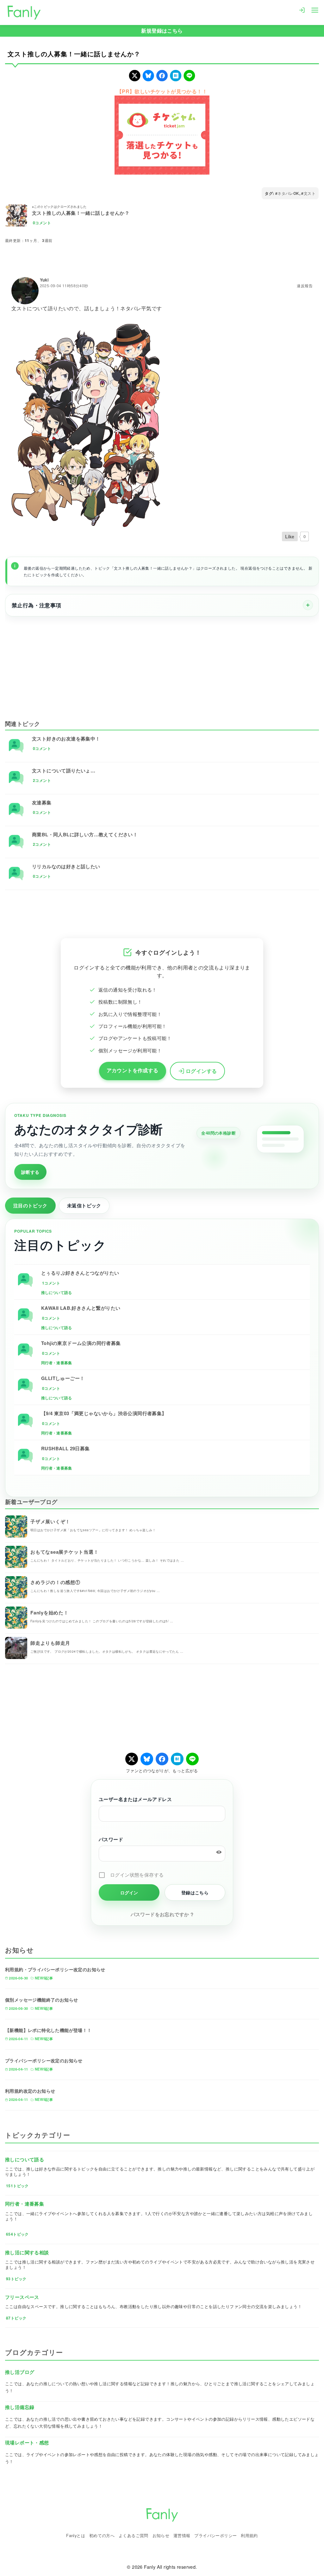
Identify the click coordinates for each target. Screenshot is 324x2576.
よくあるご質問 (134, 2535)
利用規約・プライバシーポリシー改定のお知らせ (55, 1969)
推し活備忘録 (20, 2407)
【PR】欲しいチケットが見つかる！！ (162, 91)
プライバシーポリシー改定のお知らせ (44, 2060)
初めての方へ (102, 2535)
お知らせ (161, 2535)
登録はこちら (195, 1892)
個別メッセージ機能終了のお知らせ (41, 2000)
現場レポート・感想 (27, 2443)
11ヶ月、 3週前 (39, 240)
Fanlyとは (76, 2535)
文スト (310, 193)
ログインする (201, 1071)
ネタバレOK (288, 193)
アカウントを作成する (133, 1070)
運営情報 (182, 2535)
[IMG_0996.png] (86, 425)
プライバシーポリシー (215, 2535)
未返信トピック (84, 1205)
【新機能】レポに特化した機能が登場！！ (48, 2030)
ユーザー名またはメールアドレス (135, 1799)
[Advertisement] (162, 664)
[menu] (315, 9)
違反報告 (305, 286)
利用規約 (249, 2535)
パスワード (111, 1839)
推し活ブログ (20, 2372)
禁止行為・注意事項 (37, 605)
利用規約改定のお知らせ (30, 2091)
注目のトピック (30, 1205)
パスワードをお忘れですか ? (162, 1914)
